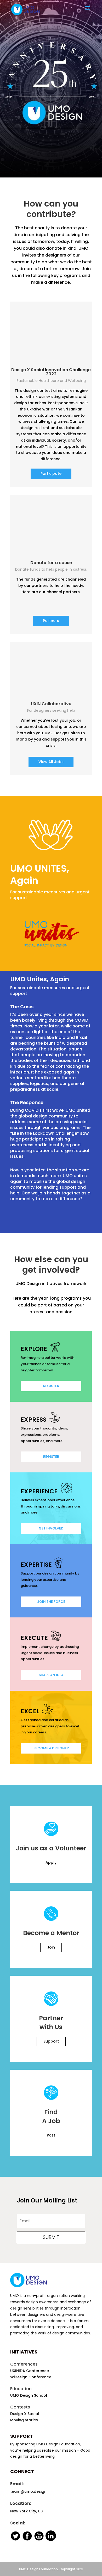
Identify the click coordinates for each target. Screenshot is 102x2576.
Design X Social (25, 2414)
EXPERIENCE (40, 1491)
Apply (51, 1862)
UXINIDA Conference (30, 2371)
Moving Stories (24, 2420)
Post (51, 2135)
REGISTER (51, 1386)
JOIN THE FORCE (51, 1602)
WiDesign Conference (31, 2377)
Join (51, 1947)
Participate (51, 474)
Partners (51, 621)
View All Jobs (51, 762)
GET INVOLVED (51, 1528)
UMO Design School (29, 2395)
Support (51, 2041)
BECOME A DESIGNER (51, 1748)
